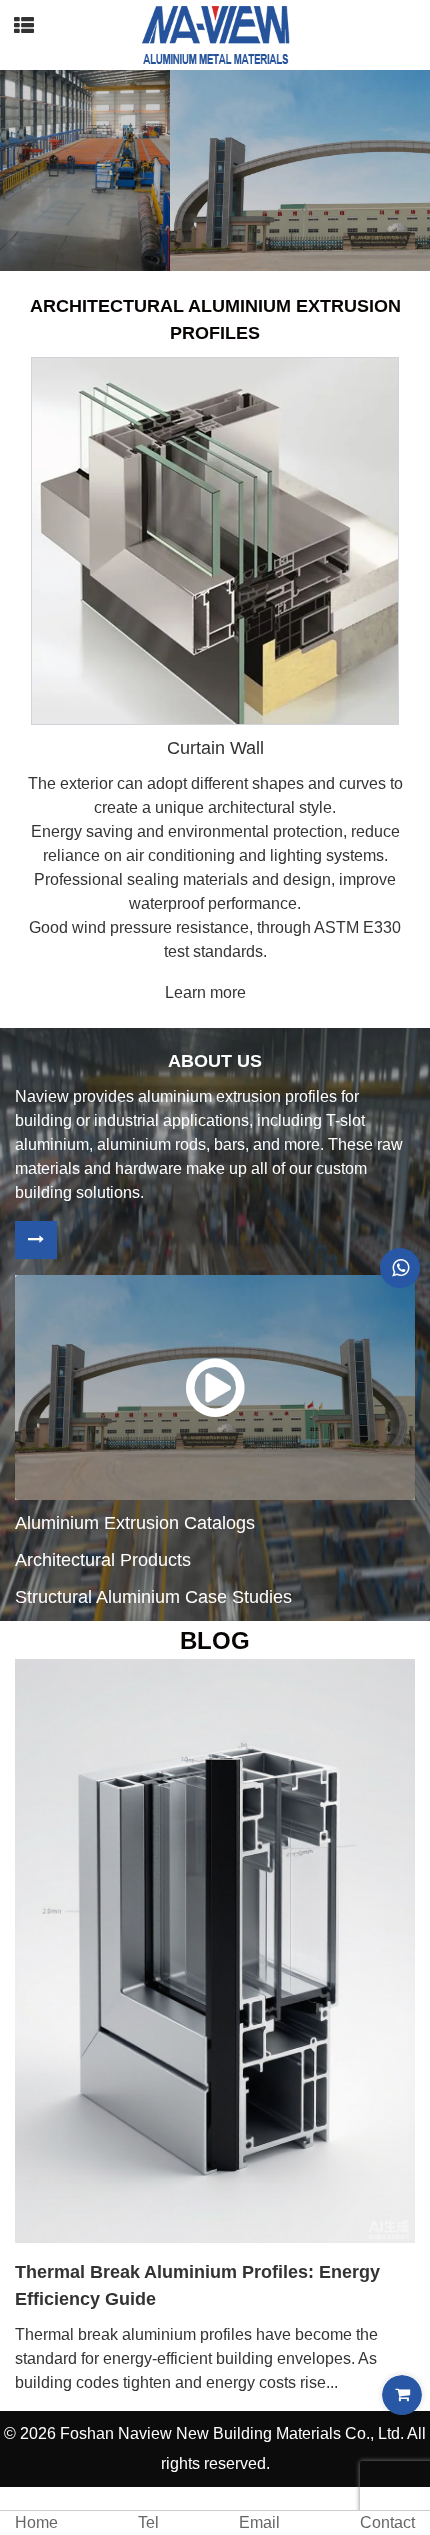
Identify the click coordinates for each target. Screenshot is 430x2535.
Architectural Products (103, 1560)
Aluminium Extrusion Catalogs (135, 1523)
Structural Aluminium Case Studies (153, 1597)
